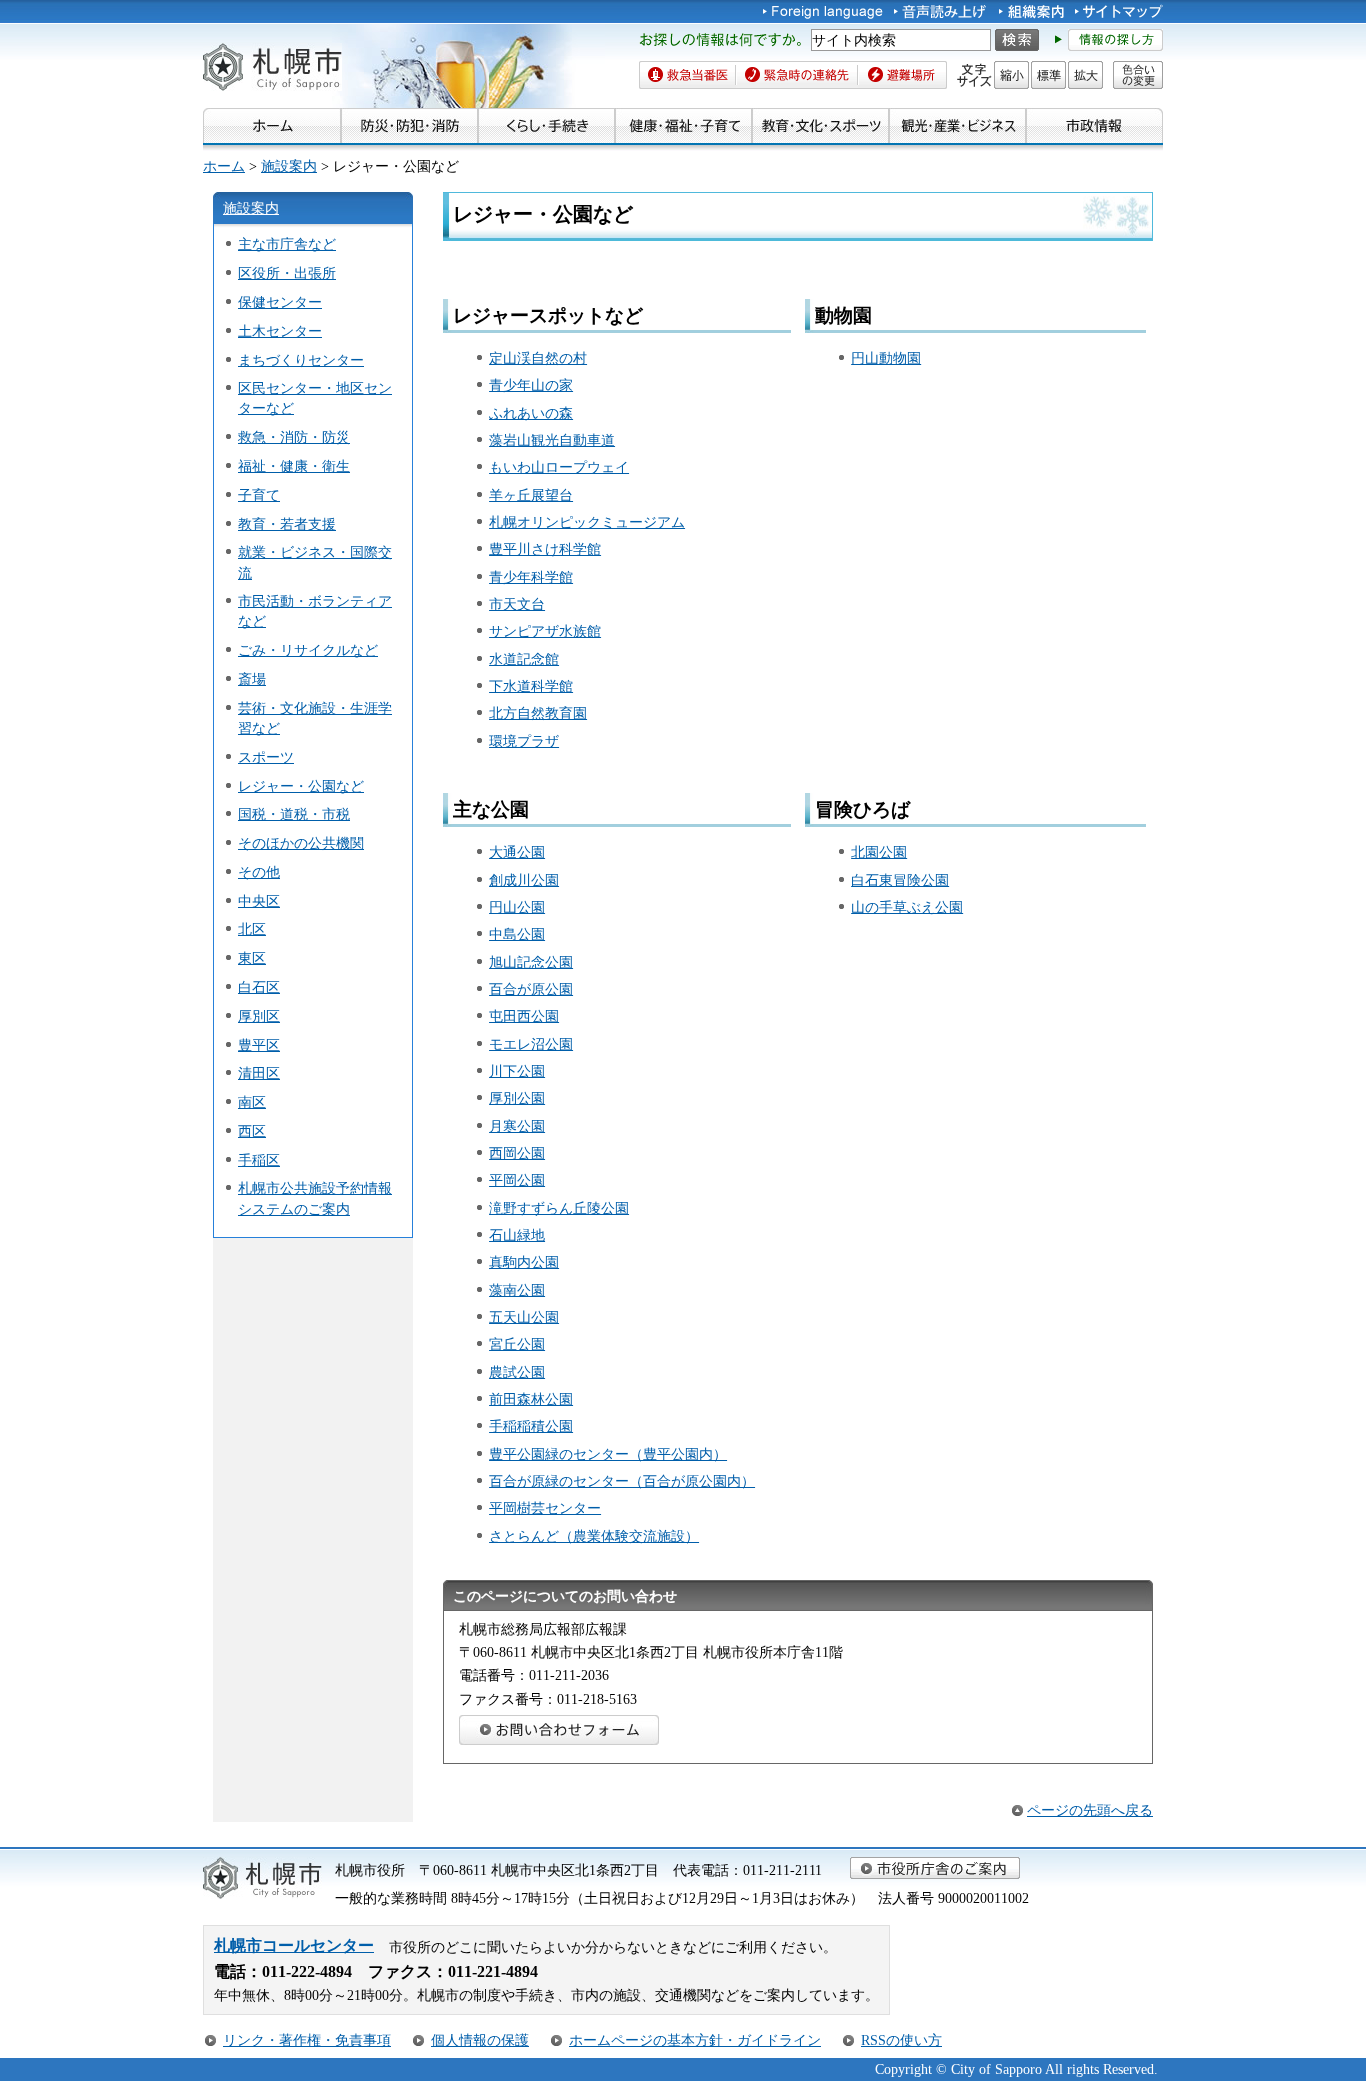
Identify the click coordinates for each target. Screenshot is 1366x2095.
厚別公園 (517, 1098)
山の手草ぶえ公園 (907, 907)
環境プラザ (524, 741)
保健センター (280, 302)
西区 (252, 1131)
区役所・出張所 (287, 273)
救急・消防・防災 (294, 437)
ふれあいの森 (531, 413)
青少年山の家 (531, 385)
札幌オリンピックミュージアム (587, 522)
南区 (252, 1102)
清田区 (259, 1073)
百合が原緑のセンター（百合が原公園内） (622, 1481)
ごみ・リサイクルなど (308, 650)
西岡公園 (517, 1153)
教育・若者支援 (287, 524)
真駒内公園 (524, 1262)
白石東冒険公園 (900, 880)
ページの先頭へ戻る (1090, 1810)
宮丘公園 (517, 1344)
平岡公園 (517, 1180)
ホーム (224, 166)
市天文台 (517, 604)
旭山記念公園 (531, 962)
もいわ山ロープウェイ (559, 467)
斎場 (252, 679)
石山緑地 (517, 1235)
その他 (259, 872)
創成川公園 (524, 880)
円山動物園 (886, 358)
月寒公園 (517, 1126)
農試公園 (517, 1372)
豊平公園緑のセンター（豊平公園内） (608, 1454)
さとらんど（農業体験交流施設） (594, 1536)
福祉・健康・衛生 (294, 466)
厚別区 (259, 1016)
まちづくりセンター (301, 360)
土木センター (280, 331)
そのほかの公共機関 (301, 843)
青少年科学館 (531, 577)
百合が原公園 (531, 989)
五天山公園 (524, 1317)
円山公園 (517, 907)
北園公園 (879, 852)
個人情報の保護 (480, 2040)
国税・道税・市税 (294, 814)
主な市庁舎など (287, 244)
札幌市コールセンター (294, 1945)
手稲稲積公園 (531, 1426)
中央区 (259, 901)
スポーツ (266, 757)
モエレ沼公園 (531, 1044)
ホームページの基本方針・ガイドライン (695, 2040)
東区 (252, 958)
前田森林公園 (531, 1399)
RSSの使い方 (901, 2040)
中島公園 (517, 934)
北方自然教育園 (538, 713)
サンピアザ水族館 (545, 631)
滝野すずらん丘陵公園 (559, 1208)
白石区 (259, 987)
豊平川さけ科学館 (545, 549)
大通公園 (517, 852)
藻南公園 (517, 1290)
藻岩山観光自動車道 (552, 440)
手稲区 (259, 1160)
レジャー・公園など (301, 786)
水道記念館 (524, 659)
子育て (259, 495)
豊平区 (259, 1045)
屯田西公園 (524, 1016)
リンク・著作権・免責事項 (307, 2040)
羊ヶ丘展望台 (531, 495)
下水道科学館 (531, 686)
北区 (252, 929)
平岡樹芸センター (545, 1508)
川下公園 (517, 1071)
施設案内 (289, 166)
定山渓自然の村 (538, 358)
